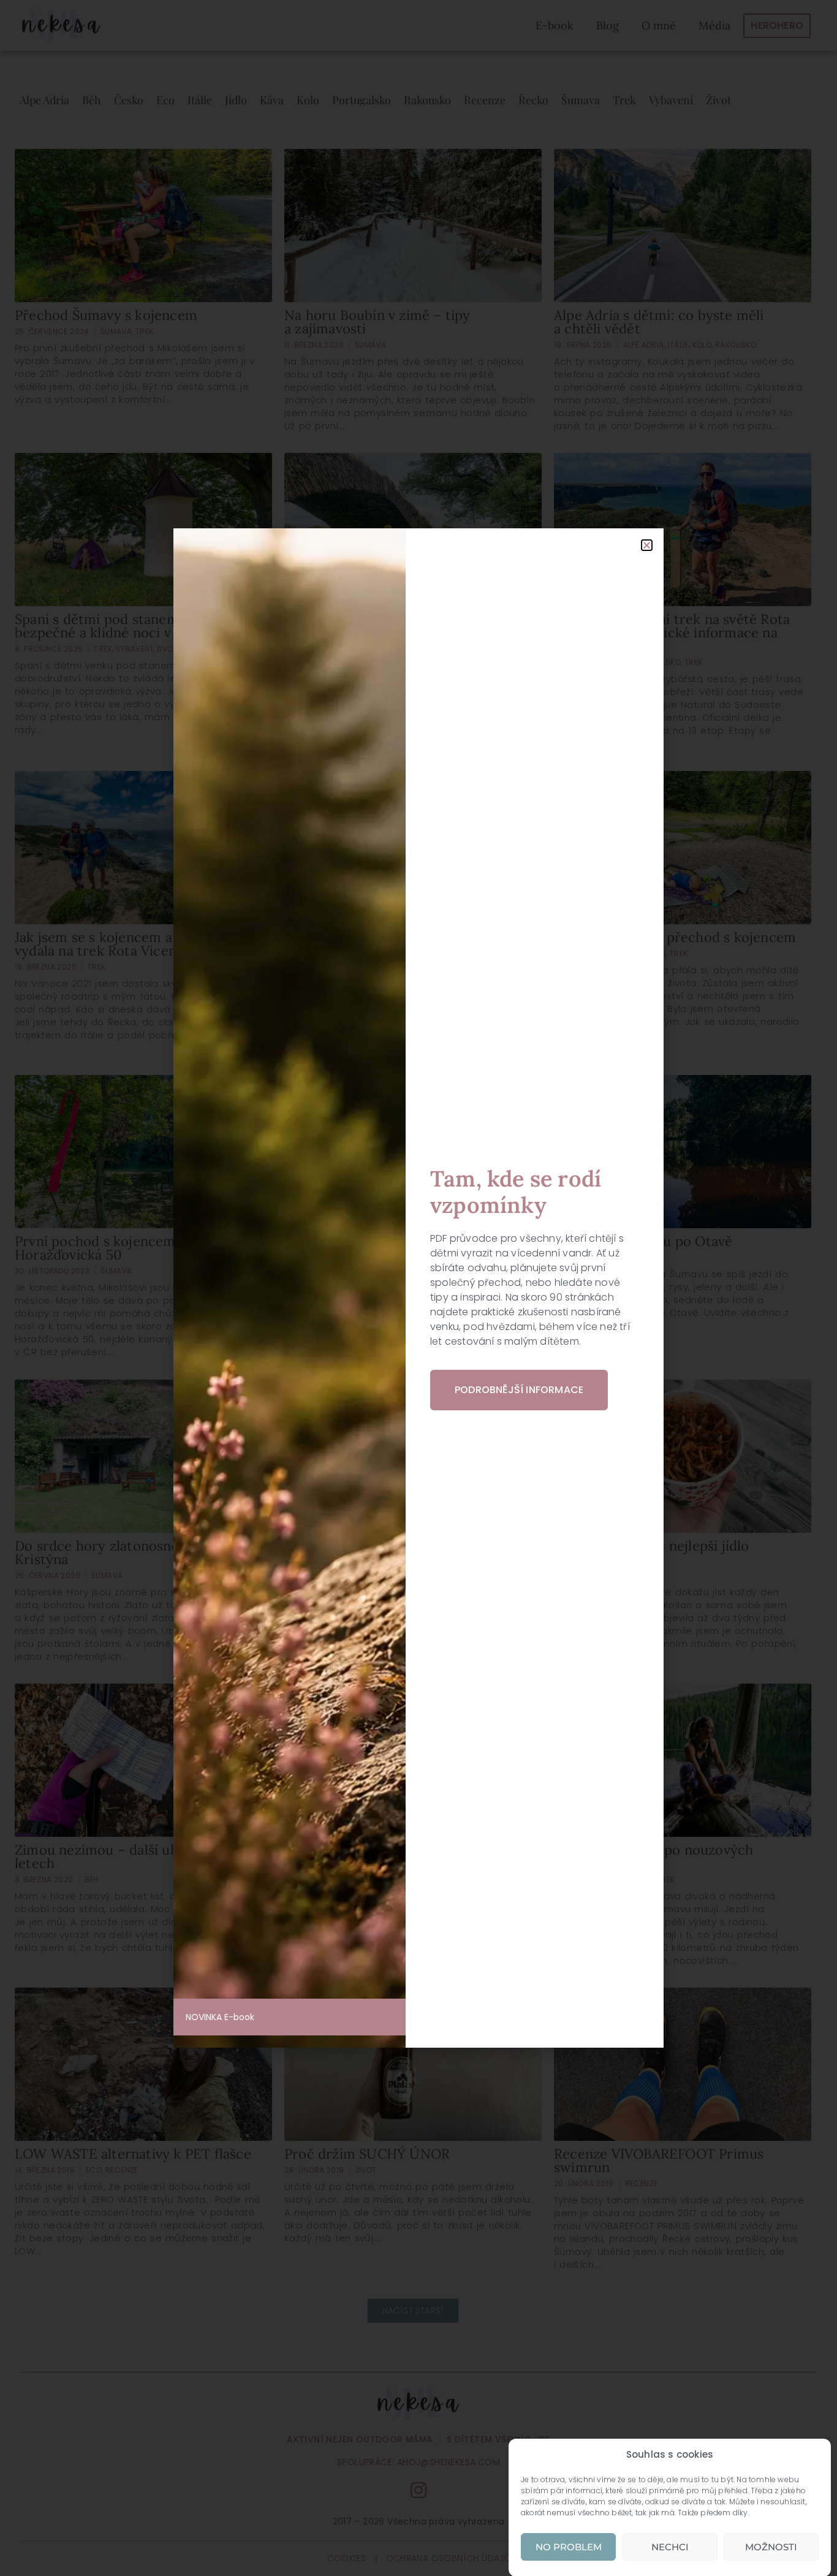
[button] (647, 545)
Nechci (670, 2547)
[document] (418, 1288)
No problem (569, 2547)
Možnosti (771, 2547)
